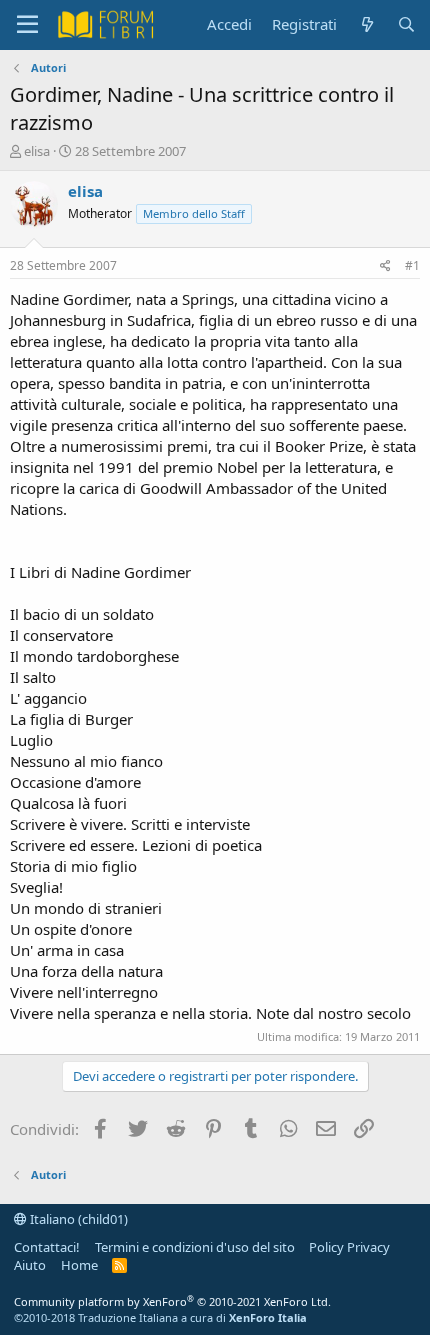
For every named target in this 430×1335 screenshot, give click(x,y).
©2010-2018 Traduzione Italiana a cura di (160, 1317)
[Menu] (27, 25)
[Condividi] (385, 266)
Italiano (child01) (77, 1219)
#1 (412, 265)
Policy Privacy (349, 1247)
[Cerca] (406, 24)
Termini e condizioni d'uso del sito (195, 1247)
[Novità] (366, 24)
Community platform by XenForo (172, 1301)
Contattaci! (47, 1247)
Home (79, 1265)
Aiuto (30, 1265)
